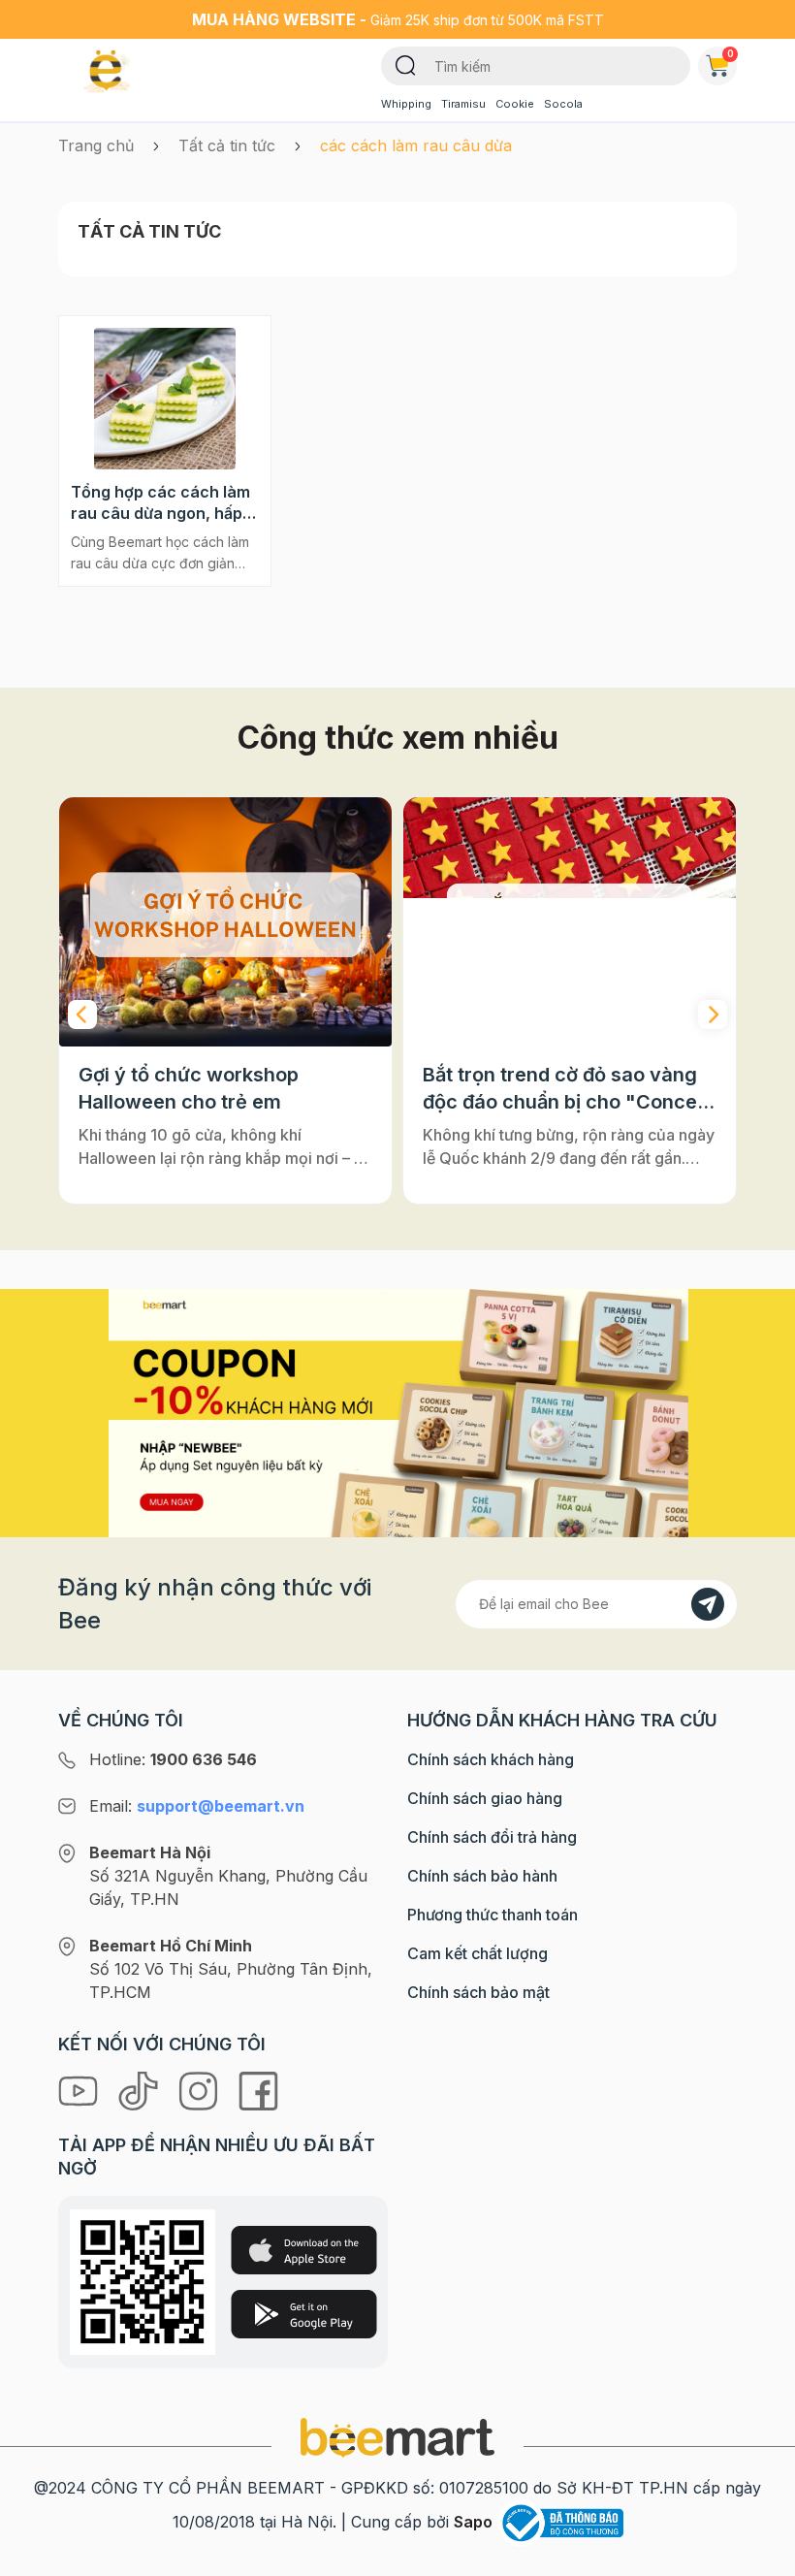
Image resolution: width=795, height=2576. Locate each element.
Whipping (406, 104)
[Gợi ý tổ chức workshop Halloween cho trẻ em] (225, 922)
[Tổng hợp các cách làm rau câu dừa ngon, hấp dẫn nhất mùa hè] (165, 399)
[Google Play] (304, 2314)
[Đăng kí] (708, 1604)
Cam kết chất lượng (477, 1953)
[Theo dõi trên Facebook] (258, 2090)
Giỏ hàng (731, 53)
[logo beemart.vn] (397, 2436)
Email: (197, 1806)
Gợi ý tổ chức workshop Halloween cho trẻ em (189, 1088)
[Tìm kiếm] (406, 64)
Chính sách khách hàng (491, 1759)
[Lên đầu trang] (759, 2557)
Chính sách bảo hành (482, 1876)
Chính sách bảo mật (478, 1992)
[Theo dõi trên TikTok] (141, 2090)
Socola (563, 104)
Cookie (515, 104)
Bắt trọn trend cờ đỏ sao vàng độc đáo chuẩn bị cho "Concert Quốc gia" (567, 1089)
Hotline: (173, 1759)
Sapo (473, 2522)
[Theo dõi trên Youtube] (80, 2090)
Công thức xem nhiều (398, 738)
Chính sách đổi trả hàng (492, 1837)
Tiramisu (463, 104)
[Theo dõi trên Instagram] (201, 2090)
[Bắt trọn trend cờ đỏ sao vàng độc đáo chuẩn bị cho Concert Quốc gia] (570, 922)
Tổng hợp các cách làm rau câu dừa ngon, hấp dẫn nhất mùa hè (160, 503)
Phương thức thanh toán (493, 1915)
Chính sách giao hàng (485, 1798)
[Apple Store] (304, 2250)
